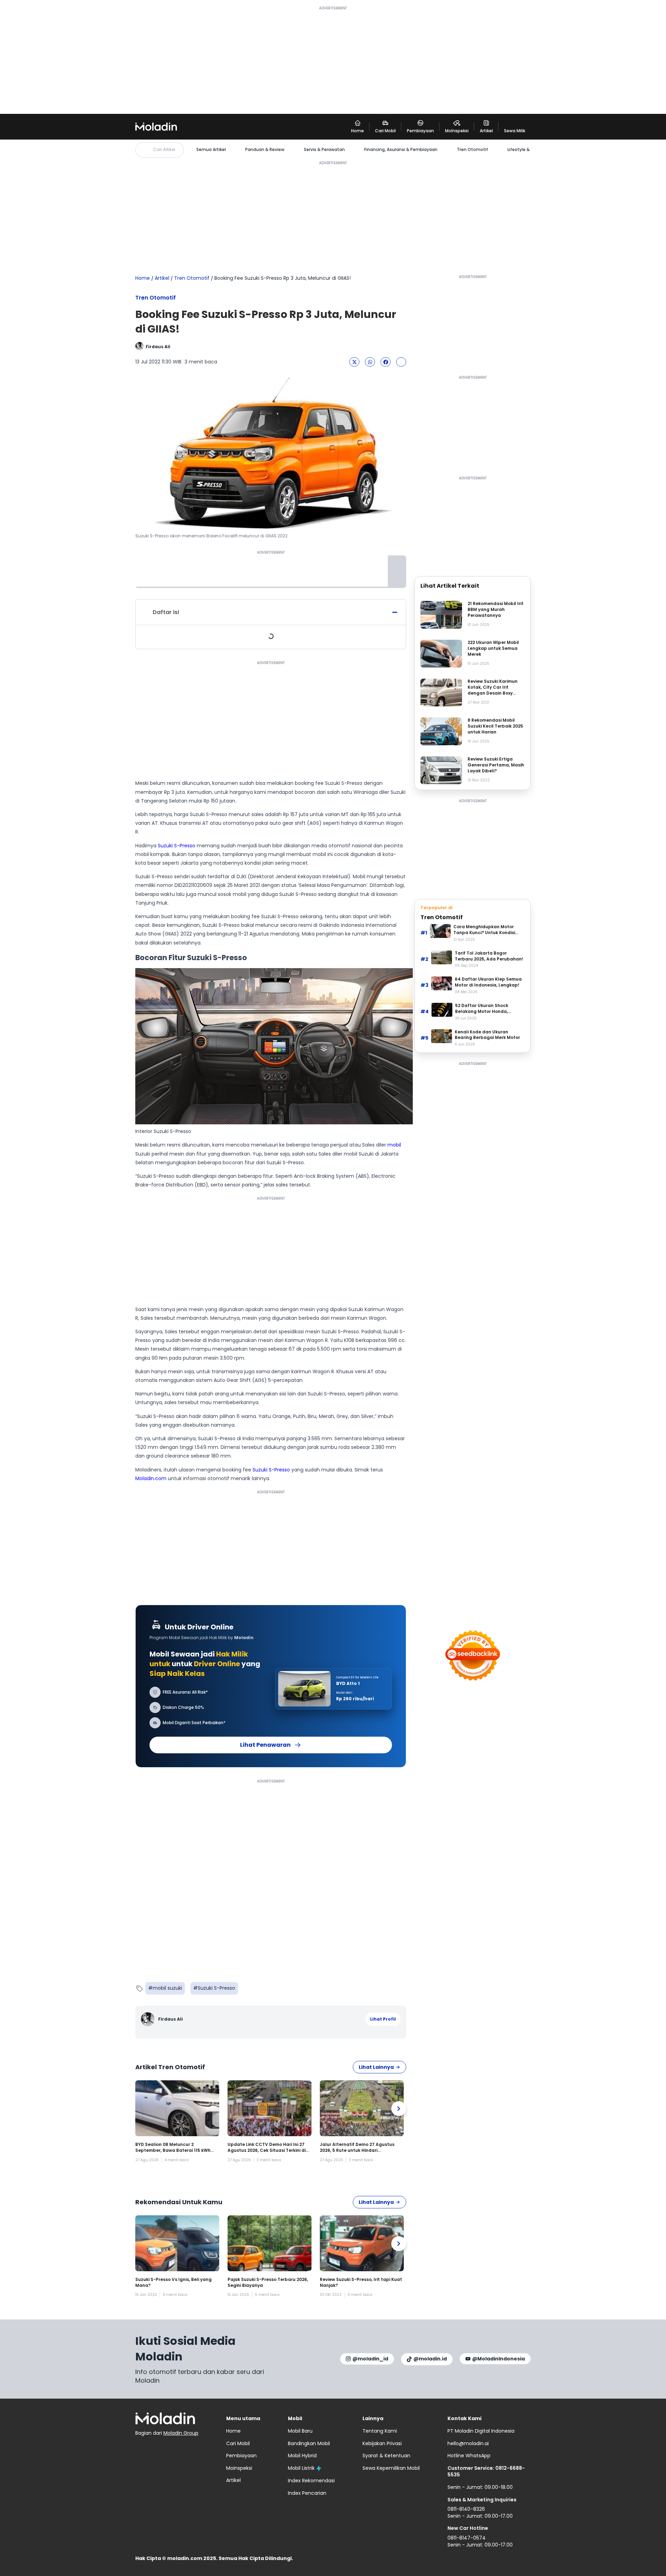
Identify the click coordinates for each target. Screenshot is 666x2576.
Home (143, 278)
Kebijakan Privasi (382, 2443)
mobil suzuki (167, 1988)
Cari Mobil (238, 2443)
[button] (354, 362)
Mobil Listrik (301, 2468)
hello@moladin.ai (468, 2443)
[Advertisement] (333, 60)
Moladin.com (151, 1478)
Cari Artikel (164, 149)
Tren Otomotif (472, 150)
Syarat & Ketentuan (386, 2456)
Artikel (162, 278)
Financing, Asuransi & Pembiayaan (401, 150)
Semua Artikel (211, 150)
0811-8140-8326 (466, 2509)
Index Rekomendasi (311, 2481)
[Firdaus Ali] (149, 2019)
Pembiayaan (241, 2456)
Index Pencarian (307, 2493)
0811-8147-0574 (467, 2538)
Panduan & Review (265, 150)
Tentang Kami (380, 2431)
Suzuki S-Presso (177, 846)
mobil (394, 1145)
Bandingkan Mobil (309, 2443)
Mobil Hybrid (302, 2456)
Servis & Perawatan (324, 150)
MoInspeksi (239, 2468)
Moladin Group (181, 2433)
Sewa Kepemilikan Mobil (391, 2468)
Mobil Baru (300, 2431)
